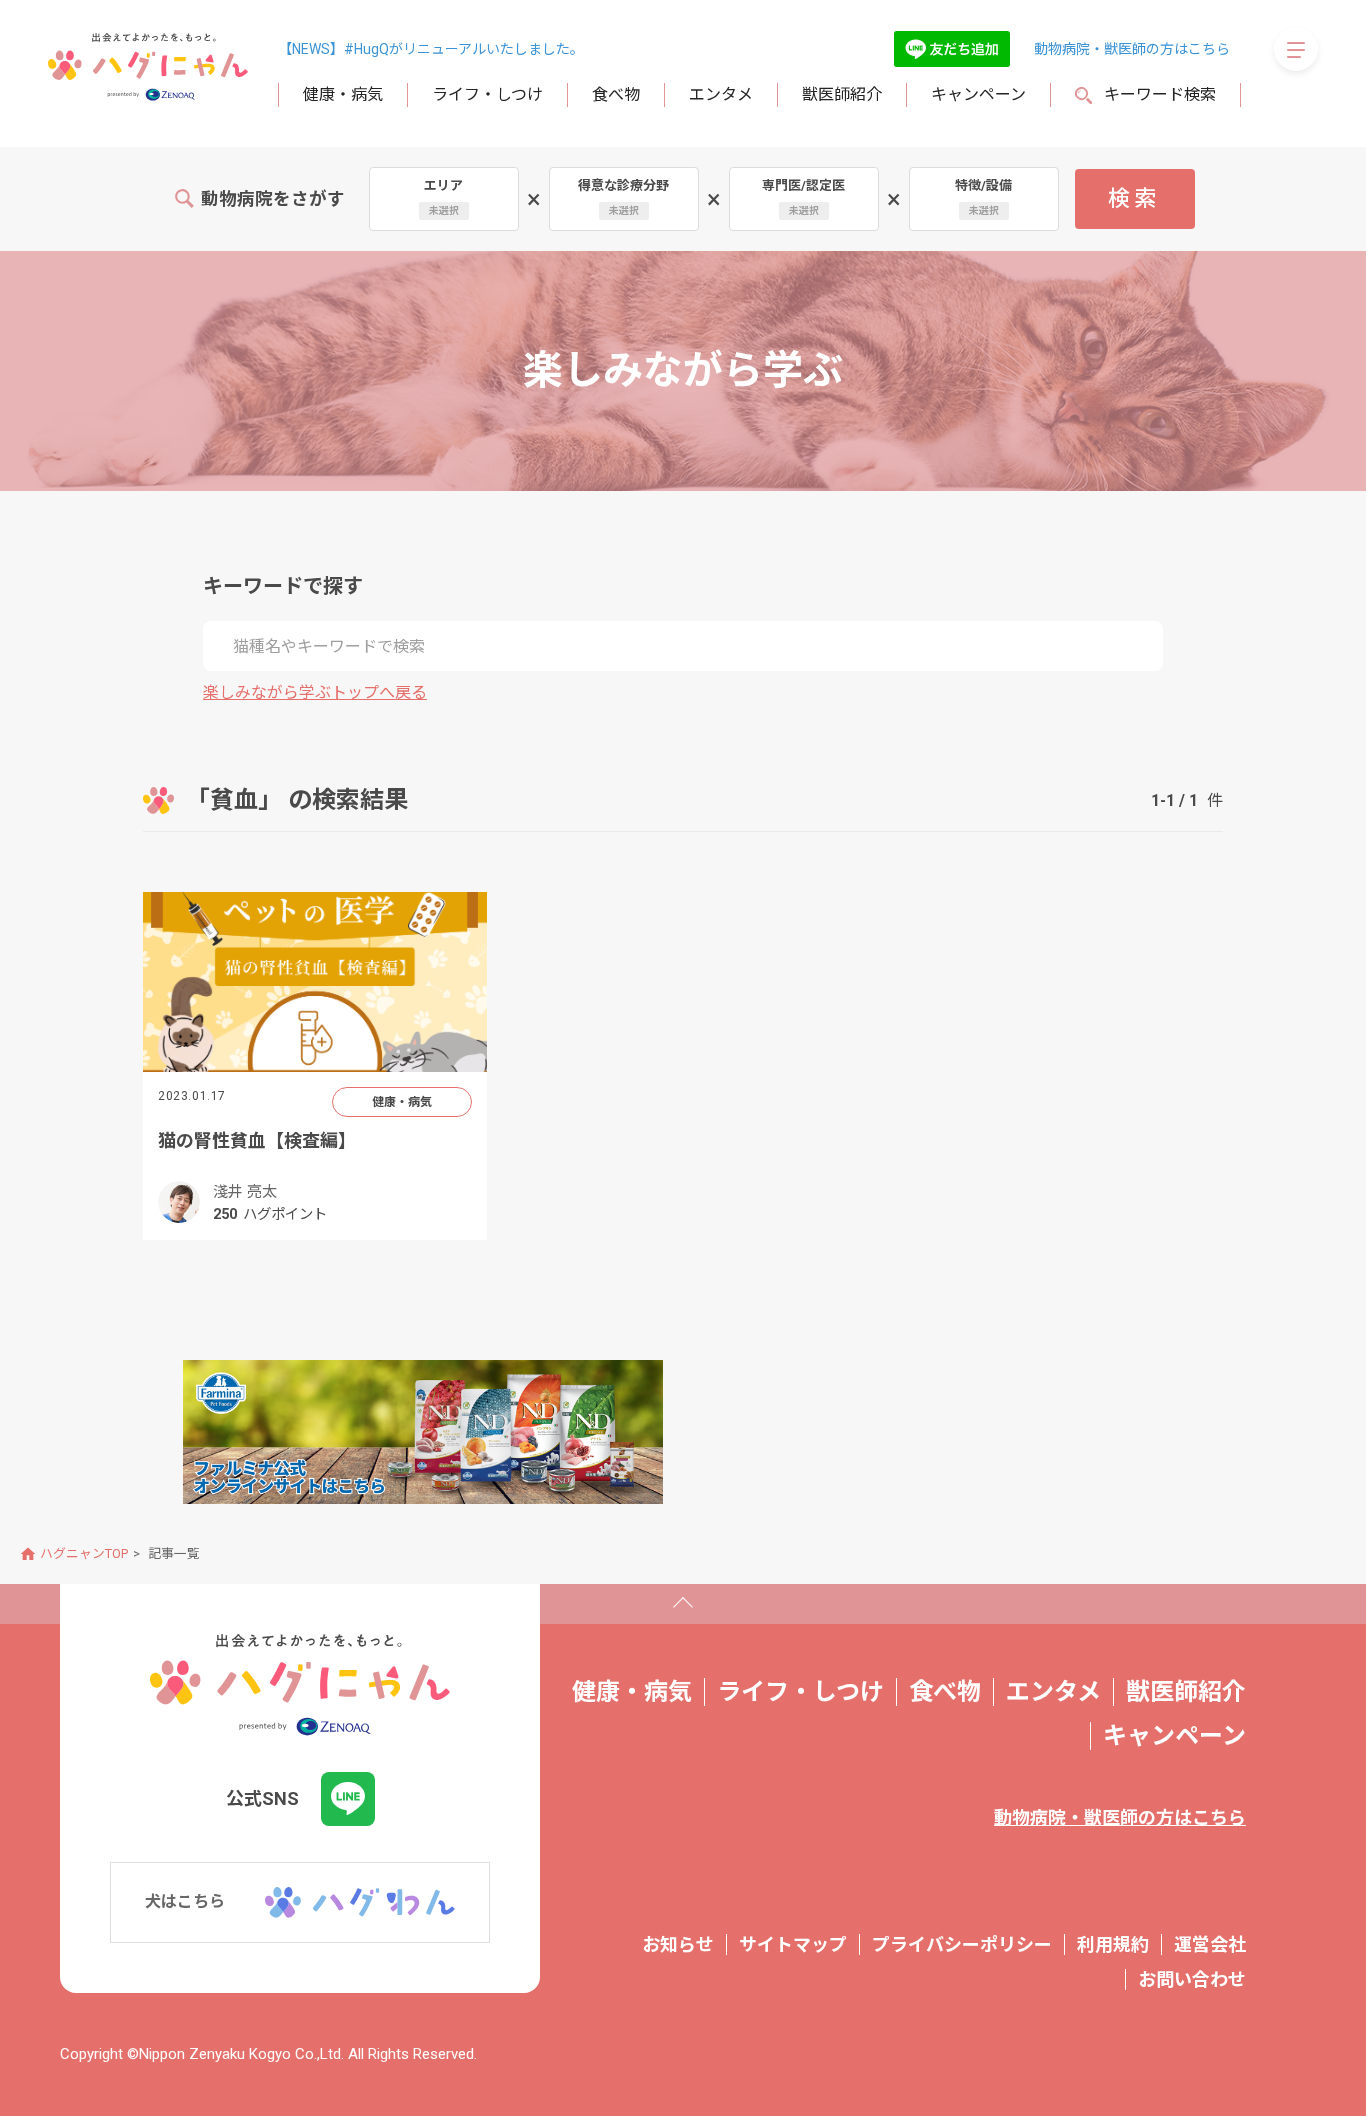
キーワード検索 (1160, 94)
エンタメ (721, 94)
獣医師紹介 (842, 94)
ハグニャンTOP (84, 1553)
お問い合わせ (1192, 1979)
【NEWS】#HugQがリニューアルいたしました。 (431, 49)
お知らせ (678, 1944)
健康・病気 (343, 94)
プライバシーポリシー (962, 1944)
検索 (1134, 198)
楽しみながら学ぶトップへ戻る (315, 692)
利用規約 (1113, 1944)
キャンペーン (978, 94)
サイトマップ (793, 1944)
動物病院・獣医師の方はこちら (1132, 49)
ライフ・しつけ (487, 94)
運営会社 (1210, 1944)
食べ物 (616, 94)
